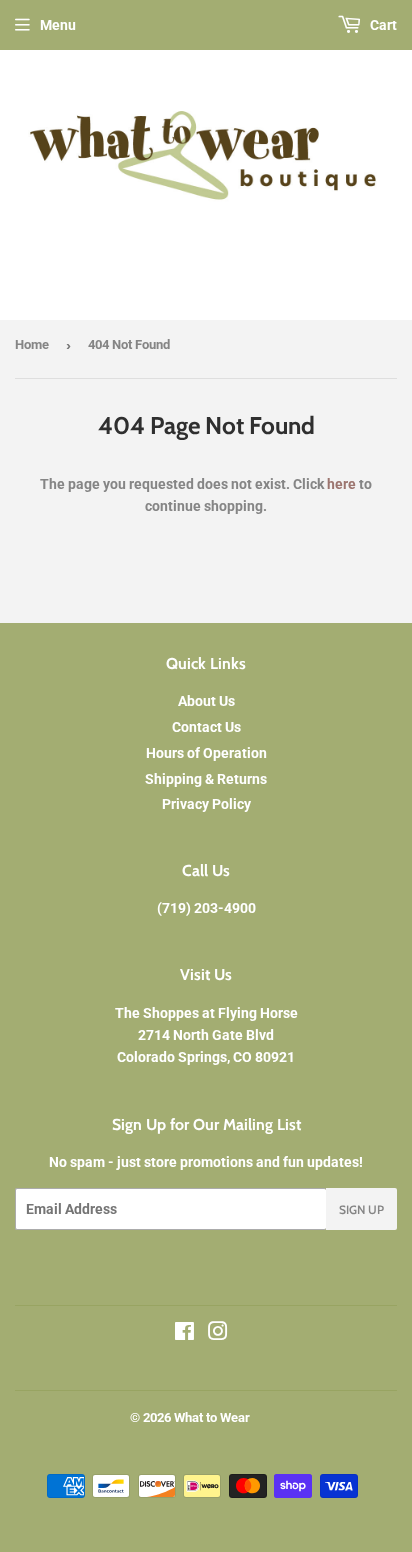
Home (32, 344)
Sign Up (361, 1209)
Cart (382, 25)
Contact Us (206, 727)
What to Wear (212, 1417)
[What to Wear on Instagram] (218, 1334)
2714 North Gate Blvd (206, 1035)
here (341, 484)
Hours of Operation (206, 753)
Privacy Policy (206, 804)
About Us (206, 701)
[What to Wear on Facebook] (184, 1334)
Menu (58, 25)
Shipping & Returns (206, 779)
